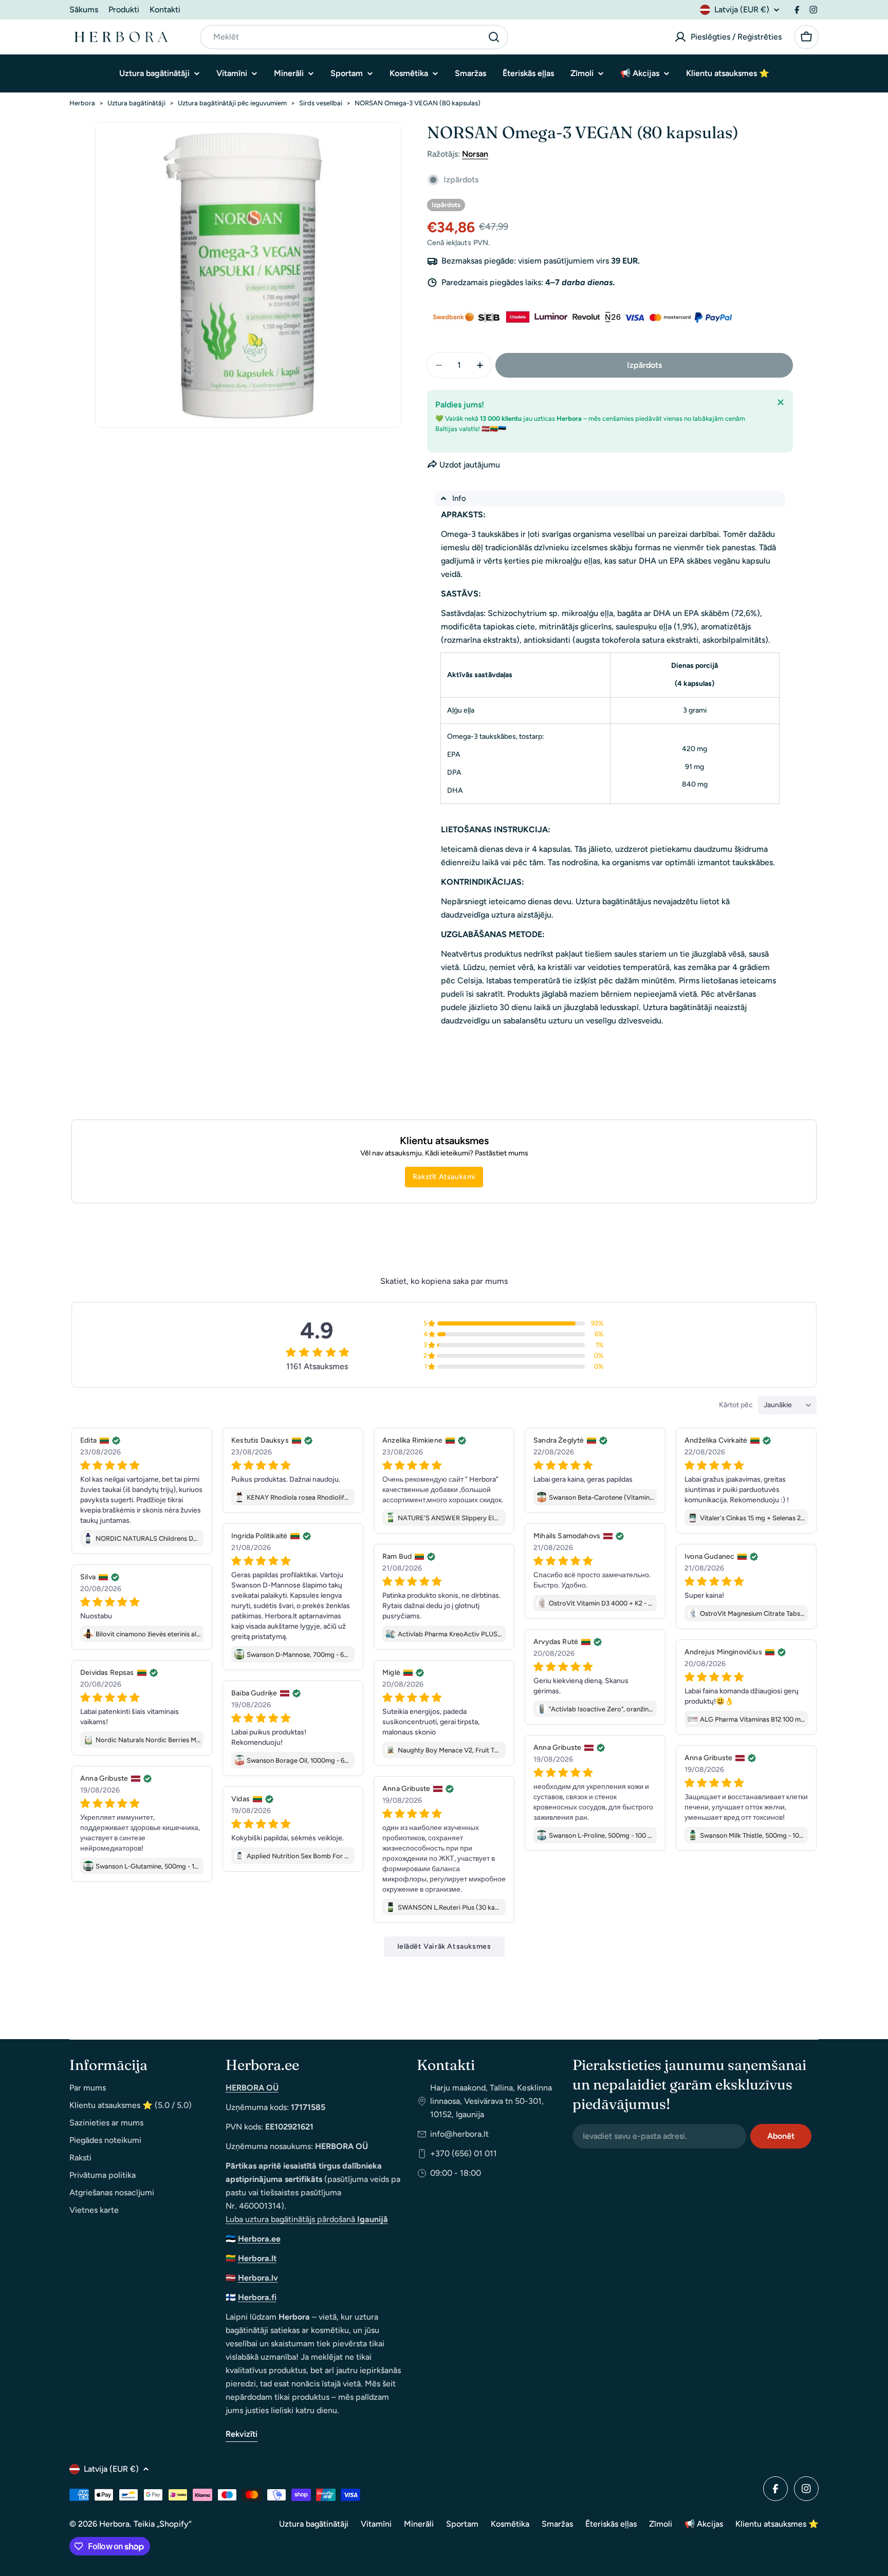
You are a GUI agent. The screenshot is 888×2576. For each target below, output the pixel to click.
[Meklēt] (494, 37)
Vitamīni (376, 2524)
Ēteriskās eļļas (611, 2524)
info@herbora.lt (459, 2134)
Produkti (124, 10)
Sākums (84, 10)
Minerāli (419, 2524)
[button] (610, 499)
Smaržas (557, 2524)
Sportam (462, 2524)
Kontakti (165, 10)
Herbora (82, 103)
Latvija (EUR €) (742, 10)
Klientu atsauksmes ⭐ (777, 2524)
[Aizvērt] (781, 402)
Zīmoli (661, 2524)
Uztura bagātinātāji (136, 103)
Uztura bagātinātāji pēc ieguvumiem (232, 103)
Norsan (475, 154)
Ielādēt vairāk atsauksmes (444, 1946)
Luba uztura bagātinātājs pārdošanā (307, 2219)
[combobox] (354, 37)
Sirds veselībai (321, 103)
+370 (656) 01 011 (464, 2153)
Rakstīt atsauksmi (444, 1177)
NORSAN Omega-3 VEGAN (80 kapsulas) (418, 103)
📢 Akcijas (704, 2524)
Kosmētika (510, 2524)
